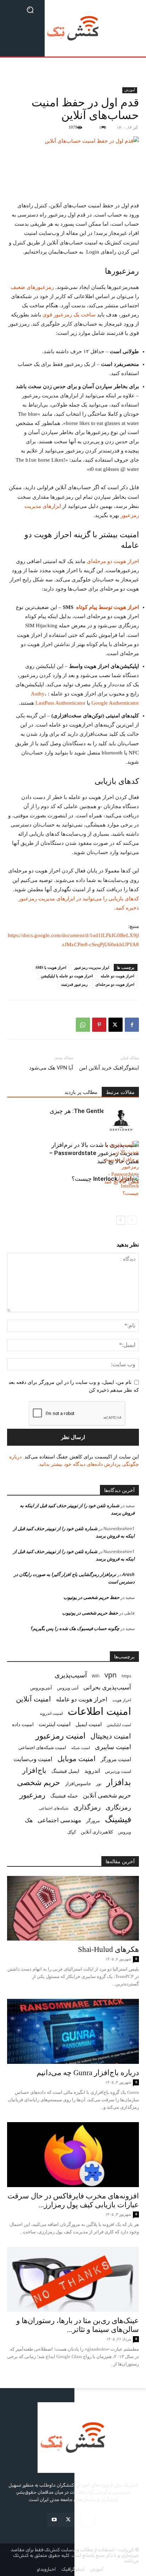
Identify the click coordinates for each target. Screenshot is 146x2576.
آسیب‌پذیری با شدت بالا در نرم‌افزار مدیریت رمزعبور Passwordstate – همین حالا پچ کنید (94, 1153)
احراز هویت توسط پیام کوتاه (107, 607)
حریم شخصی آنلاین (107, 1795)
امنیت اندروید (51, 1713)
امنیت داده (23, 1724)
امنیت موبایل (77, 1758)
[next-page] (121, 1220)
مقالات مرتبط (120, 1092)
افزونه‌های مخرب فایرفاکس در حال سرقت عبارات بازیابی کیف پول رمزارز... (73, 2200)
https (126, 1676)
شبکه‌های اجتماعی (54, 1808)
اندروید (92, 1771)
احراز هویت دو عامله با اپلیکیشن (67, 976)
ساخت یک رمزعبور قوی (69, 315)
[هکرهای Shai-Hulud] (73, 1908)
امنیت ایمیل (89, 1724)
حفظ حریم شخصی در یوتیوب (91, 1597)
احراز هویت (122, 1700)
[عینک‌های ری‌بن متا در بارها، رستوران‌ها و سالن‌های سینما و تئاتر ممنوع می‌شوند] (73, 2279)
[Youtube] (54, 2520)
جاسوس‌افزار (78, 1783)
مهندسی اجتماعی (59, 1820)
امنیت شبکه (81, 1748)
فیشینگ (118, 1819)
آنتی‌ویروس (41, 1688)
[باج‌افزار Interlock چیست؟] (121, 1187)
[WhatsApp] (83, 1025)
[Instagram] (87, 2520)
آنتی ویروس (68, 1688)
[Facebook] (132, 1025)
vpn (111, 1675)
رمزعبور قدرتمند (74, 984)
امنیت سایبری (113, 1747)
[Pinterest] (99, 1025)
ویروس (125, 1832)
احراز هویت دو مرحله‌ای (113, 561)
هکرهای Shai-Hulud (108, 1949)
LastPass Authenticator (60, 703)
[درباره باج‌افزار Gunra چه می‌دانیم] (73, 2031)
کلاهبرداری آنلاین (97, 1832)
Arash (128, 1574)
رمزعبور (32, 1795)
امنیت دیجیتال (111, 1736)
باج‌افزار (34, 1770)
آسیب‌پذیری (71, 1675)
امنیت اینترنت (55, 1724)
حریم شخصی (39, 1782)
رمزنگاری (118, 1807)
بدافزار (119, 1782)
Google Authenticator (115, 703)
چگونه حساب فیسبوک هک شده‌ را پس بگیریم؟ (75, 1628)
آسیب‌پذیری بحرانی (107, 1687)
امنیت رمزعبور (60, 1736)
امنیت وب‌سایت (33, 1759)
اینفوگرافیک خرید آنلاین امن (109, 1068)
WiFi (96, 1676)
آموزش (130, 90)
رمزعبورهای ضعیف (32, 287)
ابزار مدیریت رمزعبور (92, 967)
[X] (116, 1025)
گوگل (72, 1832)
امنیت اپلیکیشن (119, 1725)
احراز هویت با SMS (51, 967)
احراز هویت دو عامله (117, 976)
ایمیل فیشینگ (65, 1771)
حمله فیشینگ (64, 1796)
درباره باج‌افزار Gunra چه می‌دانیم (88, 2073)
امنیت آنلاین (33, 1699)
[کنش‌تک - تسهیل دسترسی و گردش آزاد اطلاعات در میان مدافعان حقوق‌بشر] (73, 28)
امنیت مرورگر (116, 1759)
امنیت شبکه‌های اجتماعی (42, 1747)
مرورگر (93, 1820)
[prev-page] (132, 1220)
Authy (38, 694)
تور (99, 1783)
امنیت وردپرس (118, 1771)
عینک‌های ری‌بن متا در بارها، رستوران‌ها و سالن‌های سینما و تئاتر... (78, 2325)
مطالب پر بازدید (81, 1092)
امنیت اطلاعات (99, 1711)
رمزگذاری (87, 1807)
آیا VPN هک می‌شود (51, 1068)
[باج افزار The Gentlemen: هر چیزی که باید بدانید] (121, 1119)
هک (29, 1820)
